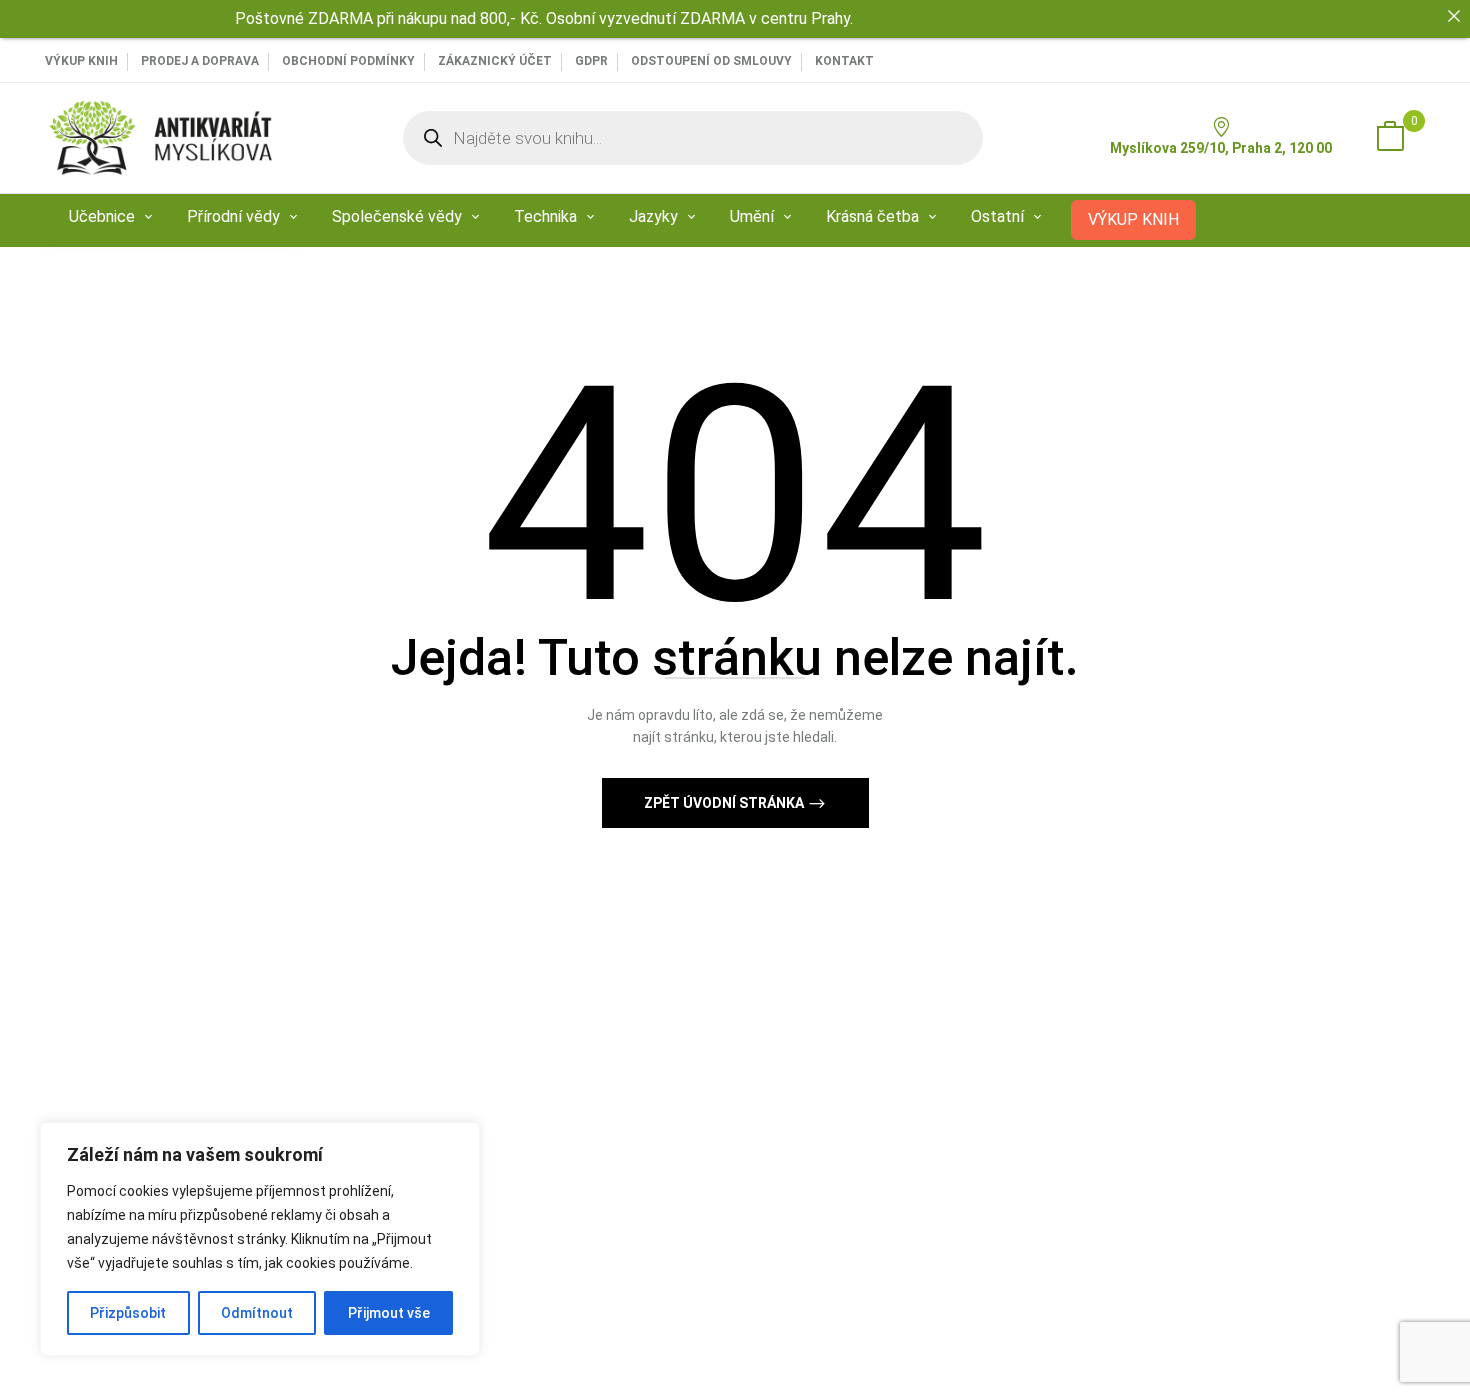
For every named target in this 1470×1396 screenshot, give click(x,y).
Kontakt (844, 61)
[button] (1390, 138)
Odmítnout (257, 1313)
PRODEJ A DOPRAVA (200, 61)
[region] (260, 1239)
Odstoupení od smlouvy (711, 61)
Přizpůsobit (128, 1313)
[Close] (1454, 16)
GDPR (591, 61)
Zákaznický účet (495, 61)
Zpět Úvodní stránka (725, 803)
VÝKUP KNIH (81, 61)
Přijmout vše (389, 1313)
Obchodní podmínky (348, 61)
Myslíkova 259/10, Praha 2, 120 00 (1221, 148)
